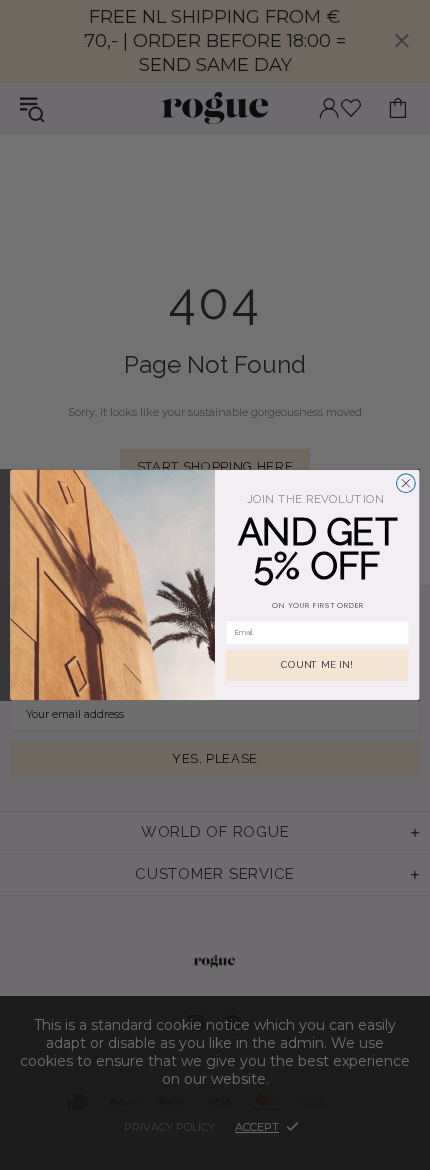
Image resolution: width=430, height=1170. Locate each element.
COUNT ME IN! (317, 665)
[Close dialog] (405, 483)
